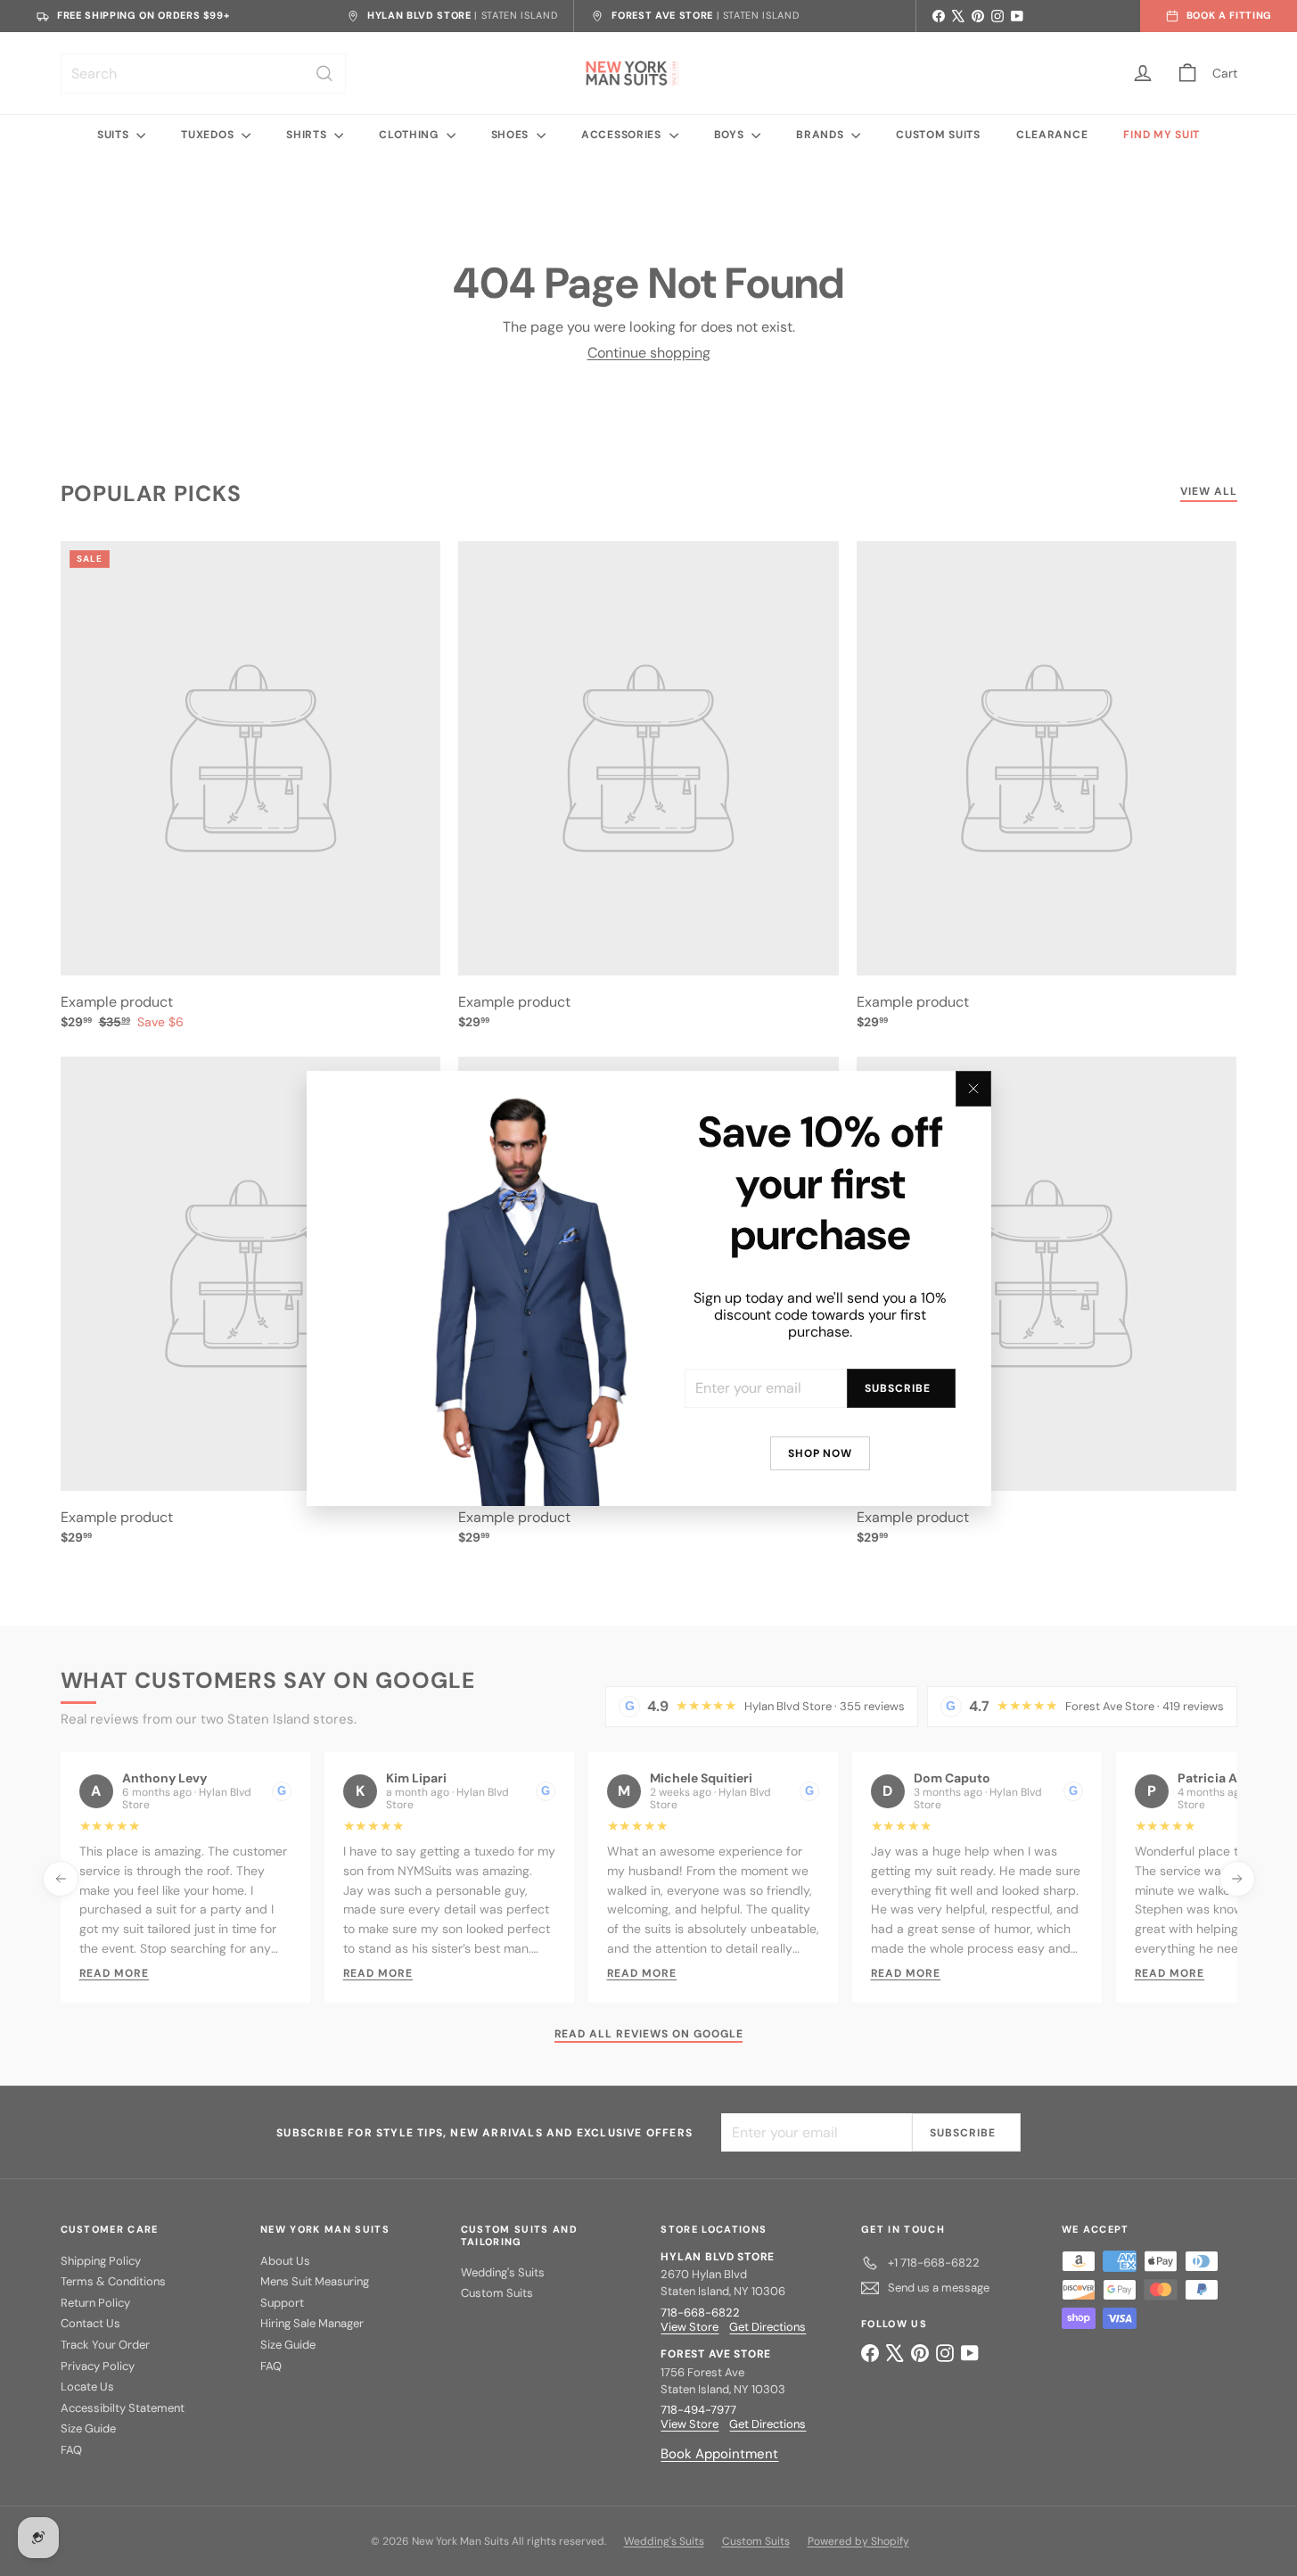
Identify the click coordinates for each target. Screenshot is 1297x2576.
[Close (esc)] (973, 1089)
